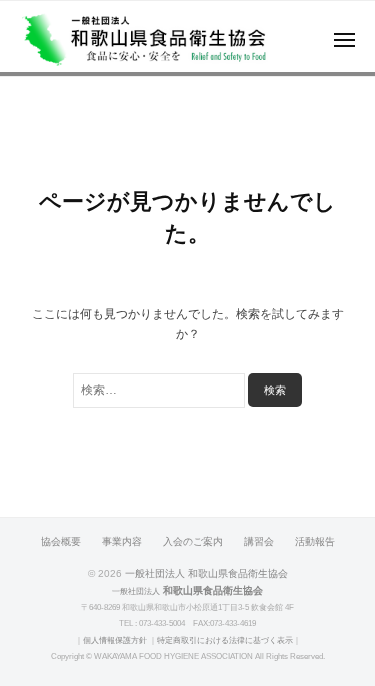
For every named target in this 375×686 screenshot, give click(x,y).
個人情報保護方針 (115, 640)
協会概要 (61, 541)
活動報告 (315, 541)
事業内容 (122, 541)
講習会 (259, 541)
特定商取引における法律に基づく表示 (225, 640)
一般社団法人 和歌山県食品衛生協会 (206, 573)
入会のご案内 (193, 541)
